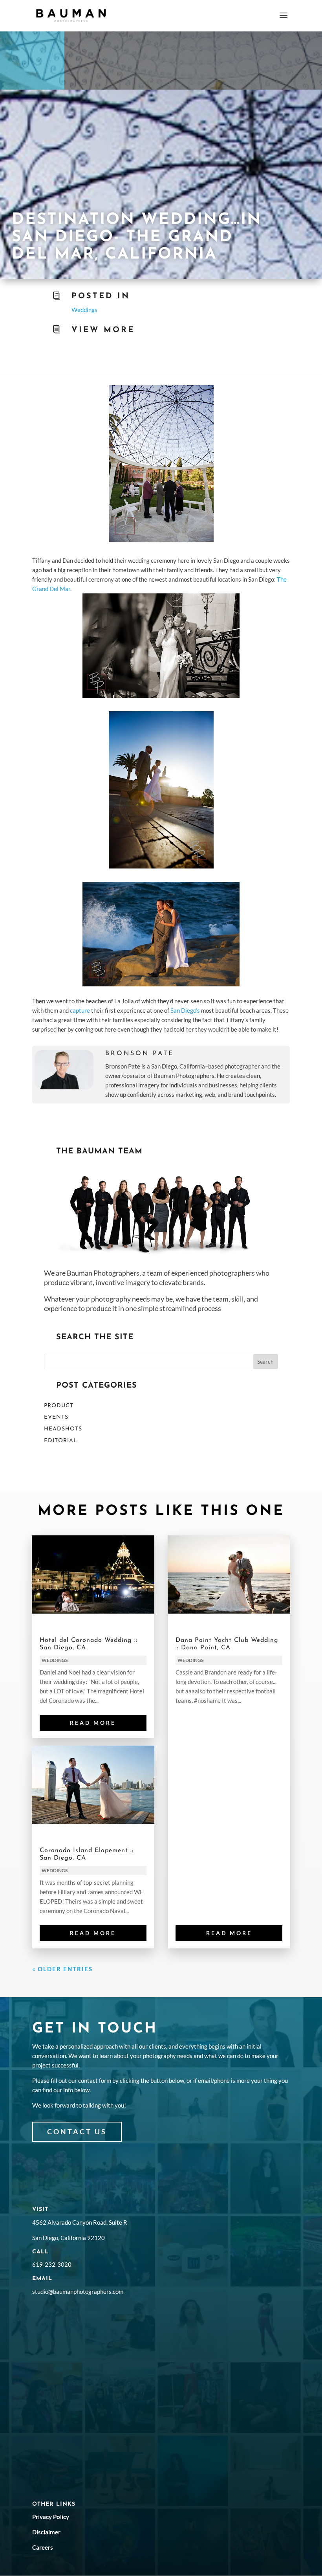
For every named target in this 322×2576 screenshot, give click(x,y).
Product (59, 1406)
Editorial (61, 1441)
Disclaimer (46, 2532)
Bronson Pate (140, 1054)
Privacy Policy (51, 2517)
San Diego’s (185, 1010)
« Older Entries (62, 1969)
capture (80, 1010)
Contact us (77, 2132)
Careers (43, 2547)
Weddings (84, 310)
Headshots (63, 1429)
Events (56, 1417)
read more (93, 1723)
